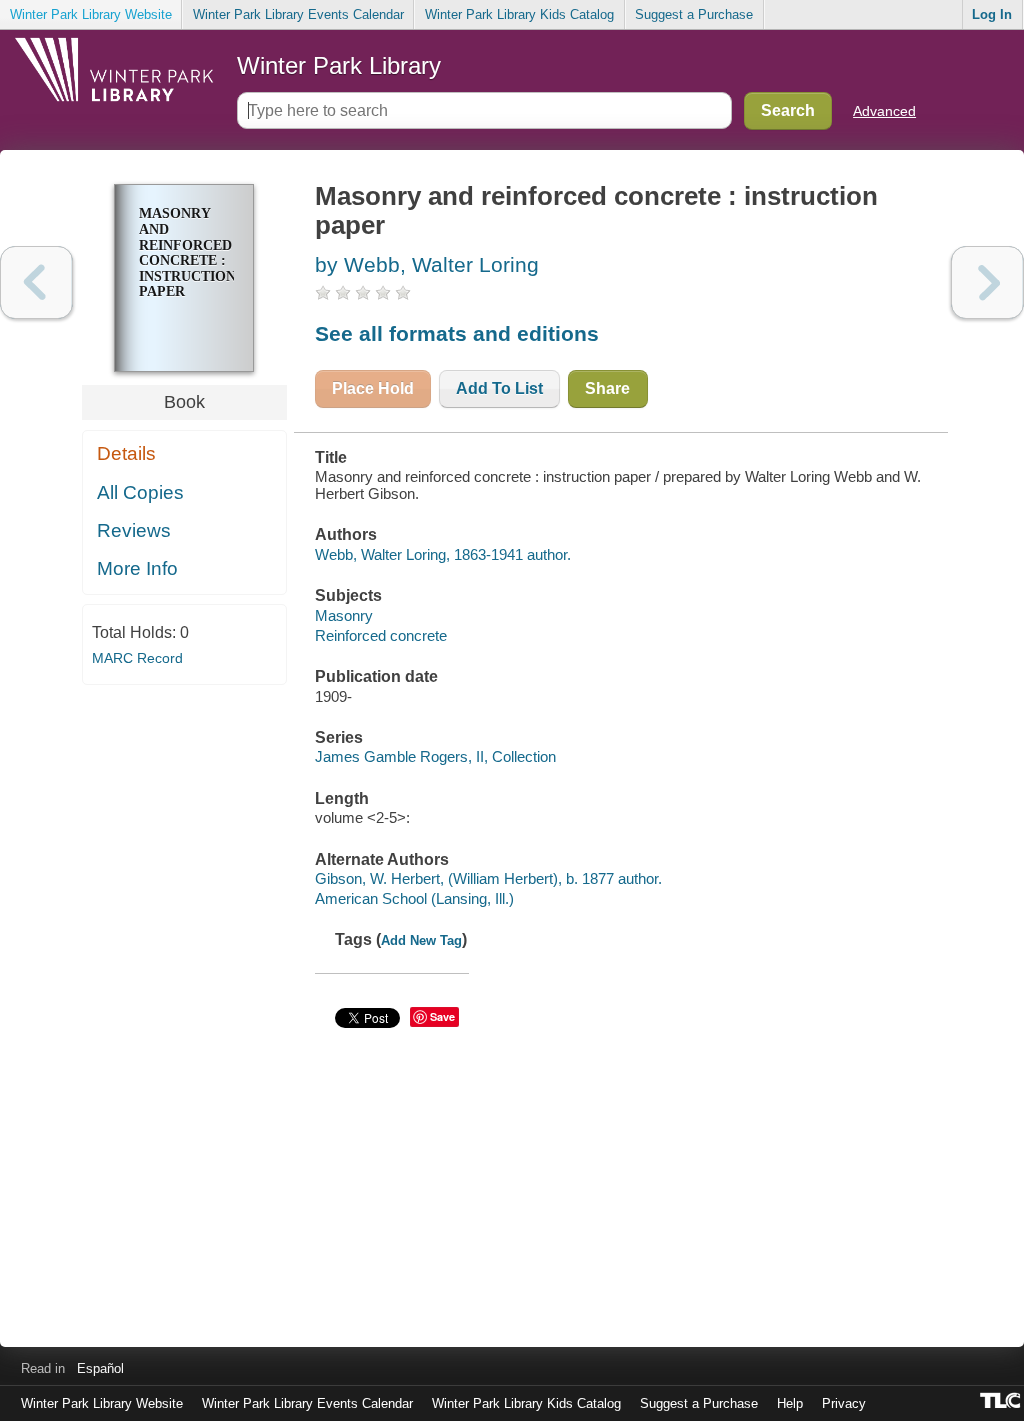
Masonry (344, 615)
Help (790, 1403)
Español (100, 1368)
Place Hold (373, 388)
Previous (36, 282)
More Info (137, 568)
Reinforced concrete (381, 635)
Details (126, 453)
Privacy (844, 1403)
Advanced (884, 111)
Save (442, 1016)
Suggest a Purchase (694, 14)
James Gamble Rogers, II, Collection (435, 756)
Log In (992, 14)
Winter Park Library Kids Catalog (519, 14)
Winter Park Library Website (91, 14)
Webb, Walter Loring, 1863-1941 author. (443, 554)
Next (987, 282)
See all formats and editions (457, 333)
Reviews (134, 530)
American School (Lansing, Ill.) (414, 898)
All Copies (140, 492)
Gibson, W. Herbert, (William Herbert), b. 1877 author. (488, 878)
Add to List (499, 388)
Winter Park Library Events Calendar (298, 14)
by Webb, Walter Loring (427, 264)
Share (607, 388)
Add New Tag (421, 940)
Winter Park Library (339, 65)
